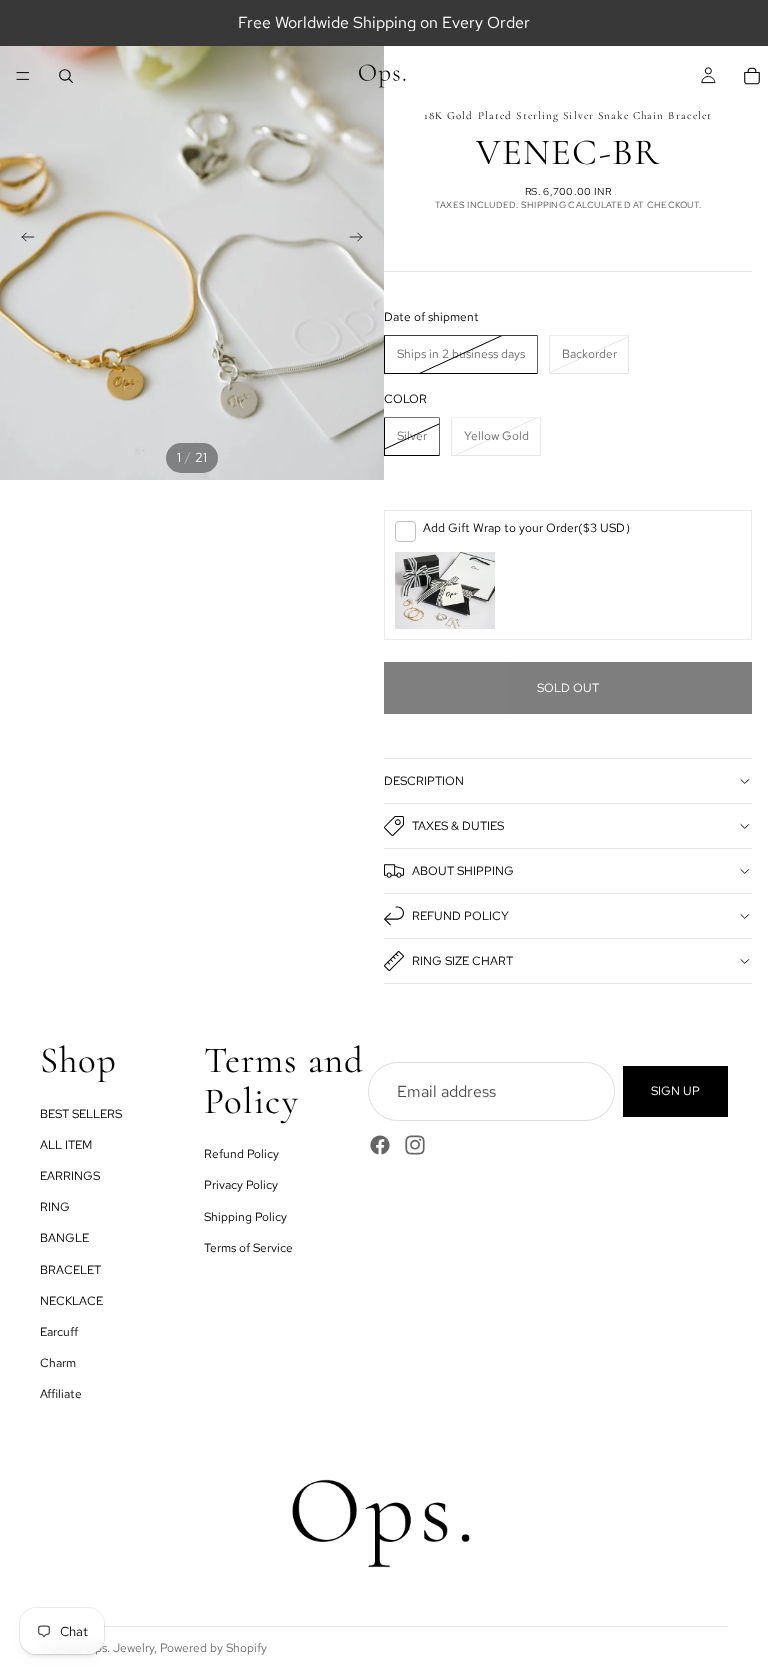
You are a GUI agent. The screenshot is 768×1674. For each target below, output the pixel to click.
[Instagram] (415, 1145)
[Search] (66, 76)
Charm (58, 1363)
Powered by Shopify (213, 1648)
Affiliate (61, 1394)
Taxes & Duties (458, 826)
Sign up (675, 1091)
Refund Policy (460, 916)
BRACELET (70, 1269)
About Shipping (463, 871)
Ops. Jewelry (119, 1648)
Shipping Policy (245, 1216)
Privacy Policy (241, 1185)
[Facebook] (380, 1145)
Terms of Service (248, 1247)
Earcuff (59, 1332)
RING (55, 1207)
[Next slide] (362, 240)
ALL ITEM (66, 1145)
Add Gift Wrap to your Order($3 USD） (530, 528)
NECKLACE (71, 1300)
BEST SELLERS (81, 1113)
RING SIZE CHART (462, 961)
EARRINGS (70, 1176)
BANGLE (64, 1238)
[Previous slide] (22, 240)
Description (424, 781)
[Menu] (23, 76)
